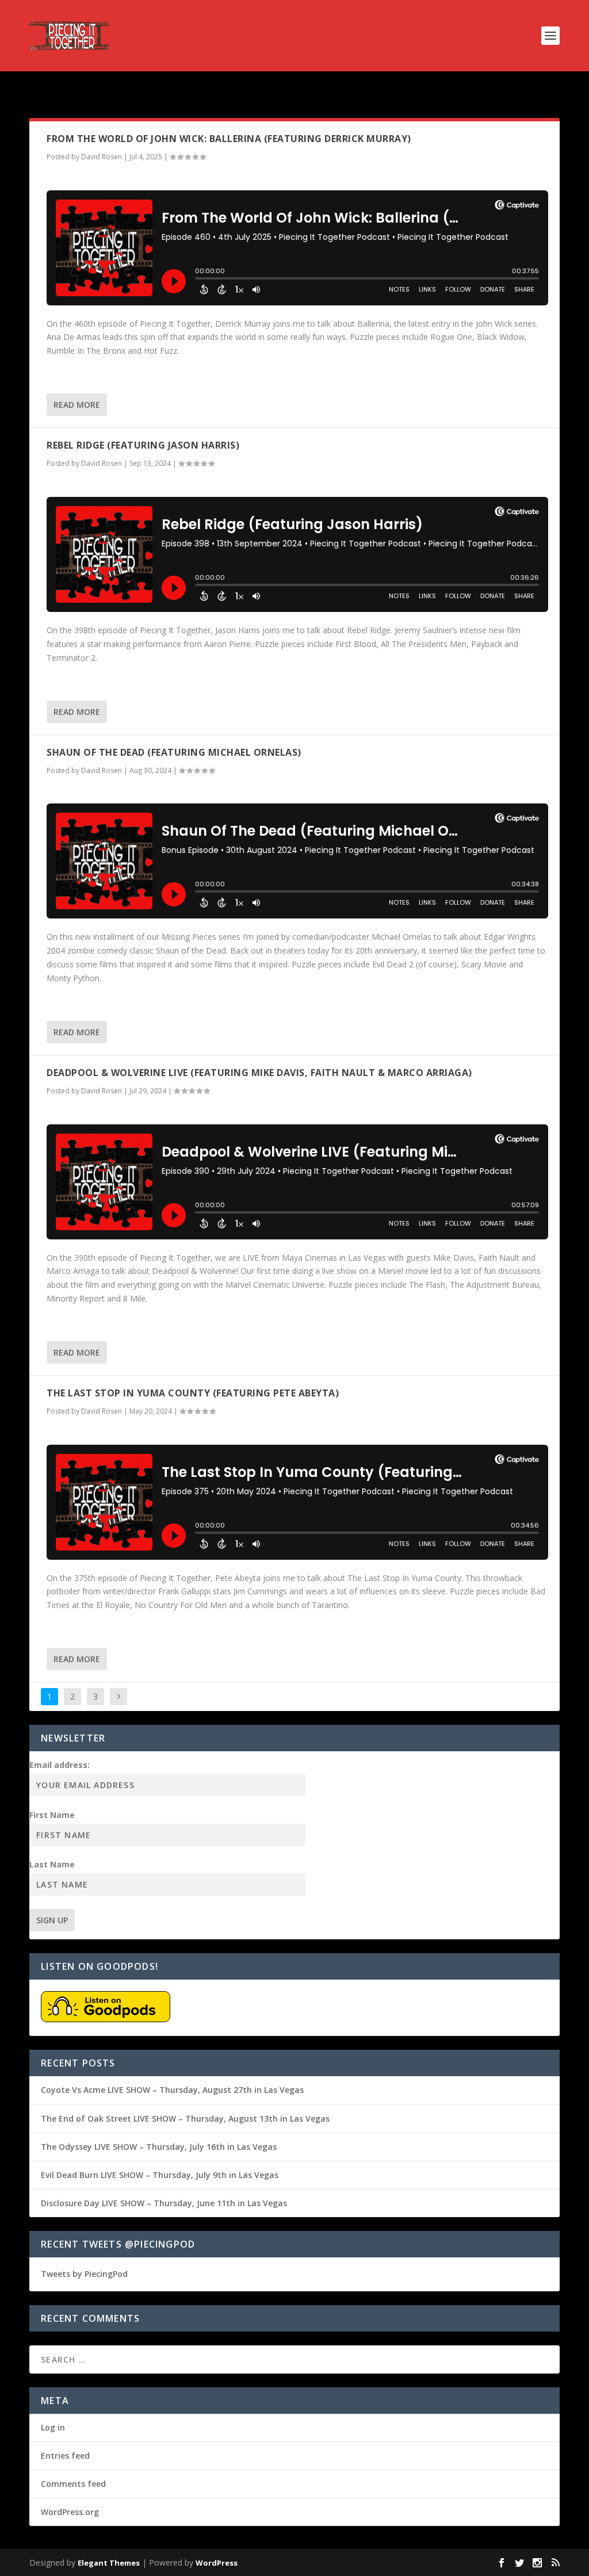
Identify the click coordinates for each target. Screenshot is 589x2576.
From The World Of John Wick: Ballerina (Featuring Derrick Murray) (229, 139)
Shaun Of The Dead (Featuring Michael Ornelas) (174, 752)
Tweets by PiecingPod (84, 2274)
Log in (53, 2427)
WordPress (217, 2563)
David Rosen (102, 157)
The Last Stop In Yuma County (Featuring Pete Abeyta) (193, 1393)
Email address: (60, 1765)
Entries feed (65, 2456)
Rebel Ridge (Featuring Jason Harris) (143, 445)
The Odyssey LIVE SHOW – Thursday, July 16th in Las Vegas (159, 2147)
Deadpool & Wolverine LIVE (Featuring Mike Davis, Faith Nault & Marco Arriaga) (259, 1073)
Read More (77, 405)
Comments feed (73, 2484)
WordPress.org (70, 2512)
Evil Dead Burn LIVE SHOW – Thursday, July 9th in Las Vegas (160, 2175)
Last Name (52, 1864)
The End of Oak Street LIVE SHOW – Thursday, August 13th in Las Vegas (185, 2118)
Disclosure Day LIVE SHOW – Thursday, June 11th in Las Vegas (164, 2203)
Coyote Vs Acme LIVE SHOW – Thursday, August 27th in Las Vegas (172, 2090)
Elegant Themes (109, 2563)
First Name (52, 1815)
